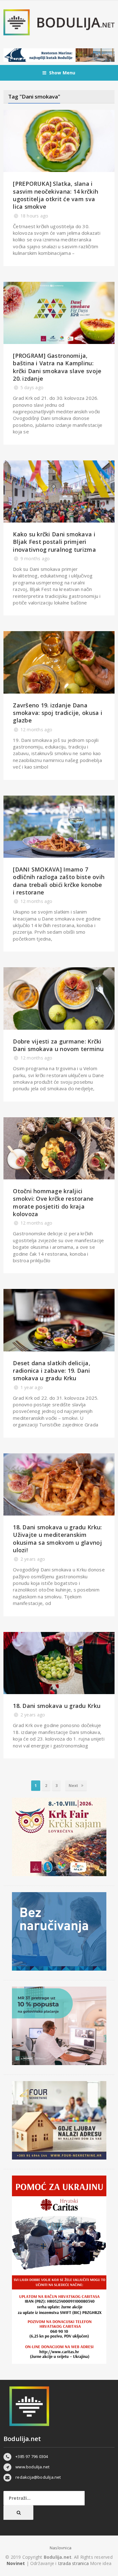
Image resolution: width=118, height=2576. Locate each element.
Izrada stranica (74, 2563)
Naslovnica (61, 2548)
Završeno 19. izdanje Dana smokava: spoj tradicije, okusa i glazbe (58, 713)
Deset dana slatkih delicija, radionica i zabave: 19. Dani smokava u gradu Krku (52, 1371)
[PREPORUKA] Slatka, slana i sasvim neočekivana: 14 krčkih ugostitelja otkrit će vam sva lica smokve (56, 195)
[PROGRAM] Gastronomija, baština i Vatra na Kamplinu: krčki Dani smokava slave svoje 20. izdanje (57, 367)
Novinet (16, 2563)
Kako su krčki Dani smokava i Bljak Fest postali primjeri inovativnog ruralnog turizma (54, 542)
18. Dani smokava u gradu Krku (57, 1706)
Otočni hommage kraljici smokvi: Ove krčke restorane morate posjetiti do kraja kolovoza (53, 1202)
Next (74, 1786)
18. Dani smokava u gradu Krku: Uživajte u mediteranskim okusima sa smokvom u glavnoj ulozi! (57, 1539)
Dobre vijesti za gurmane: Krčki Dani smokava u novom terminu (58, 1045)
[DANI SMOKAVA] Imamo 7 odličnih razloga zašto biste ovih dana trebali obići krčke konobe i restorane (59, 881)
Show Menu (62, 73)
